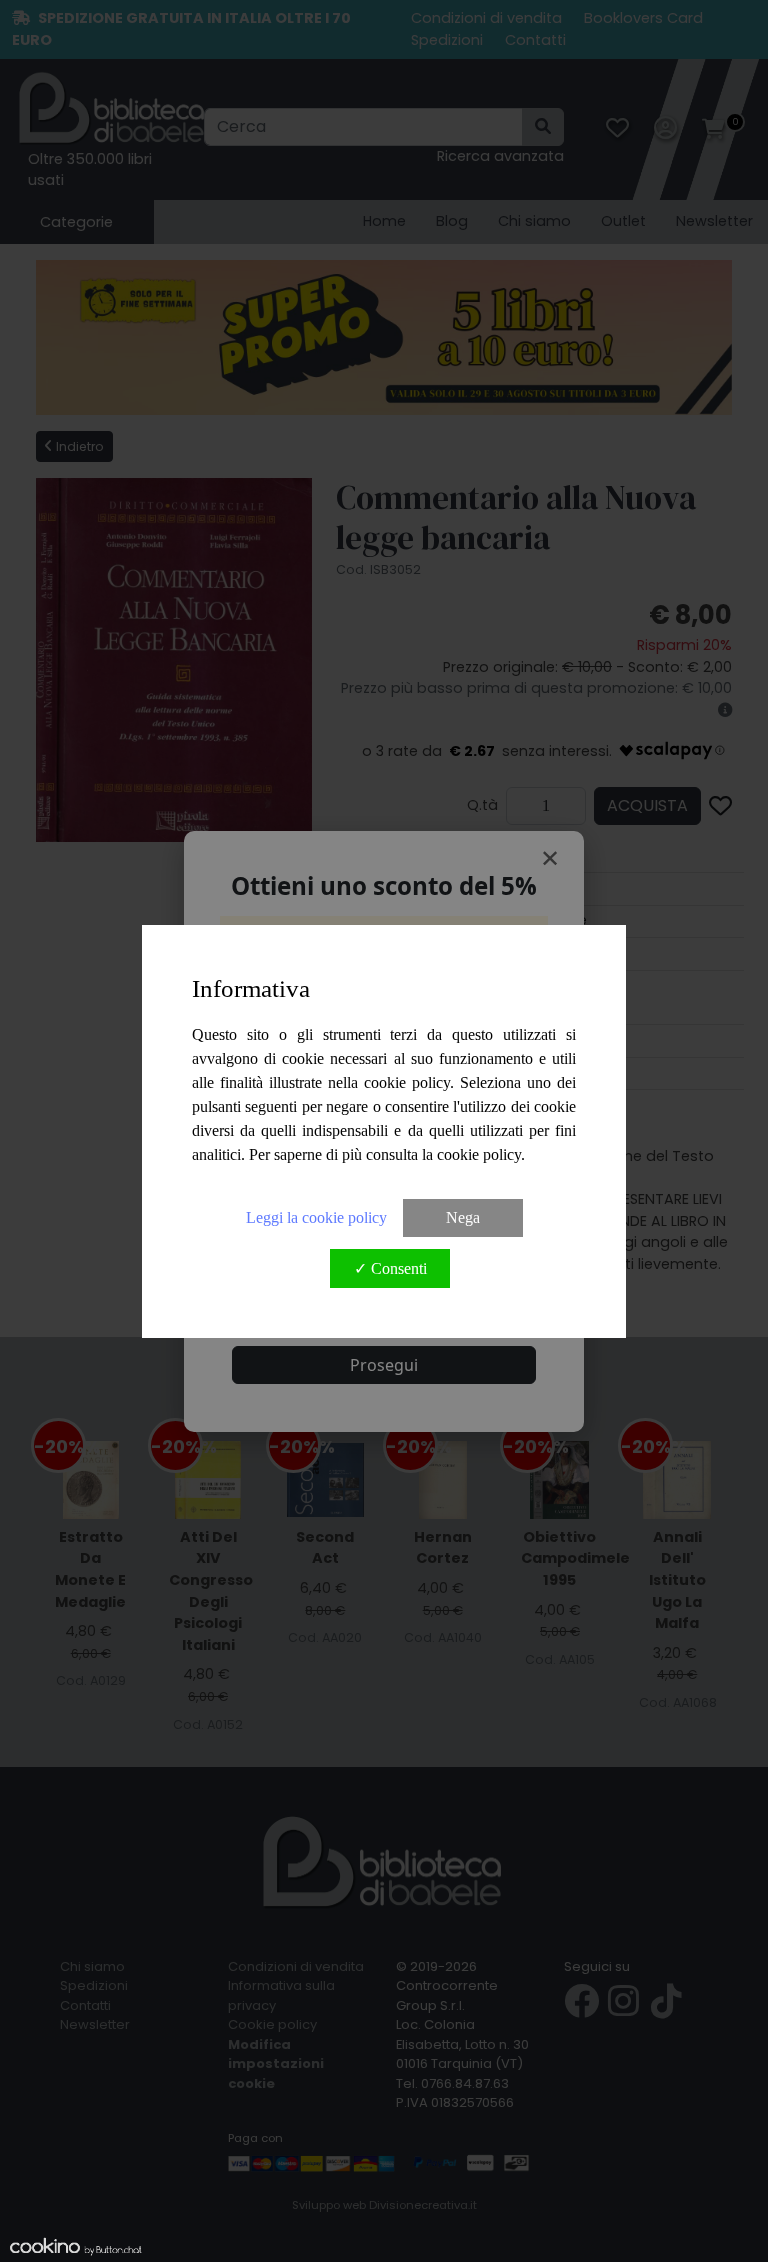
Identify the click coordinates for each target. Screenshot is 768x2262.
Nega (463, 1217)
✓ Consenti (390, 1268)
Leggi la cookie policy (316, 1217)
